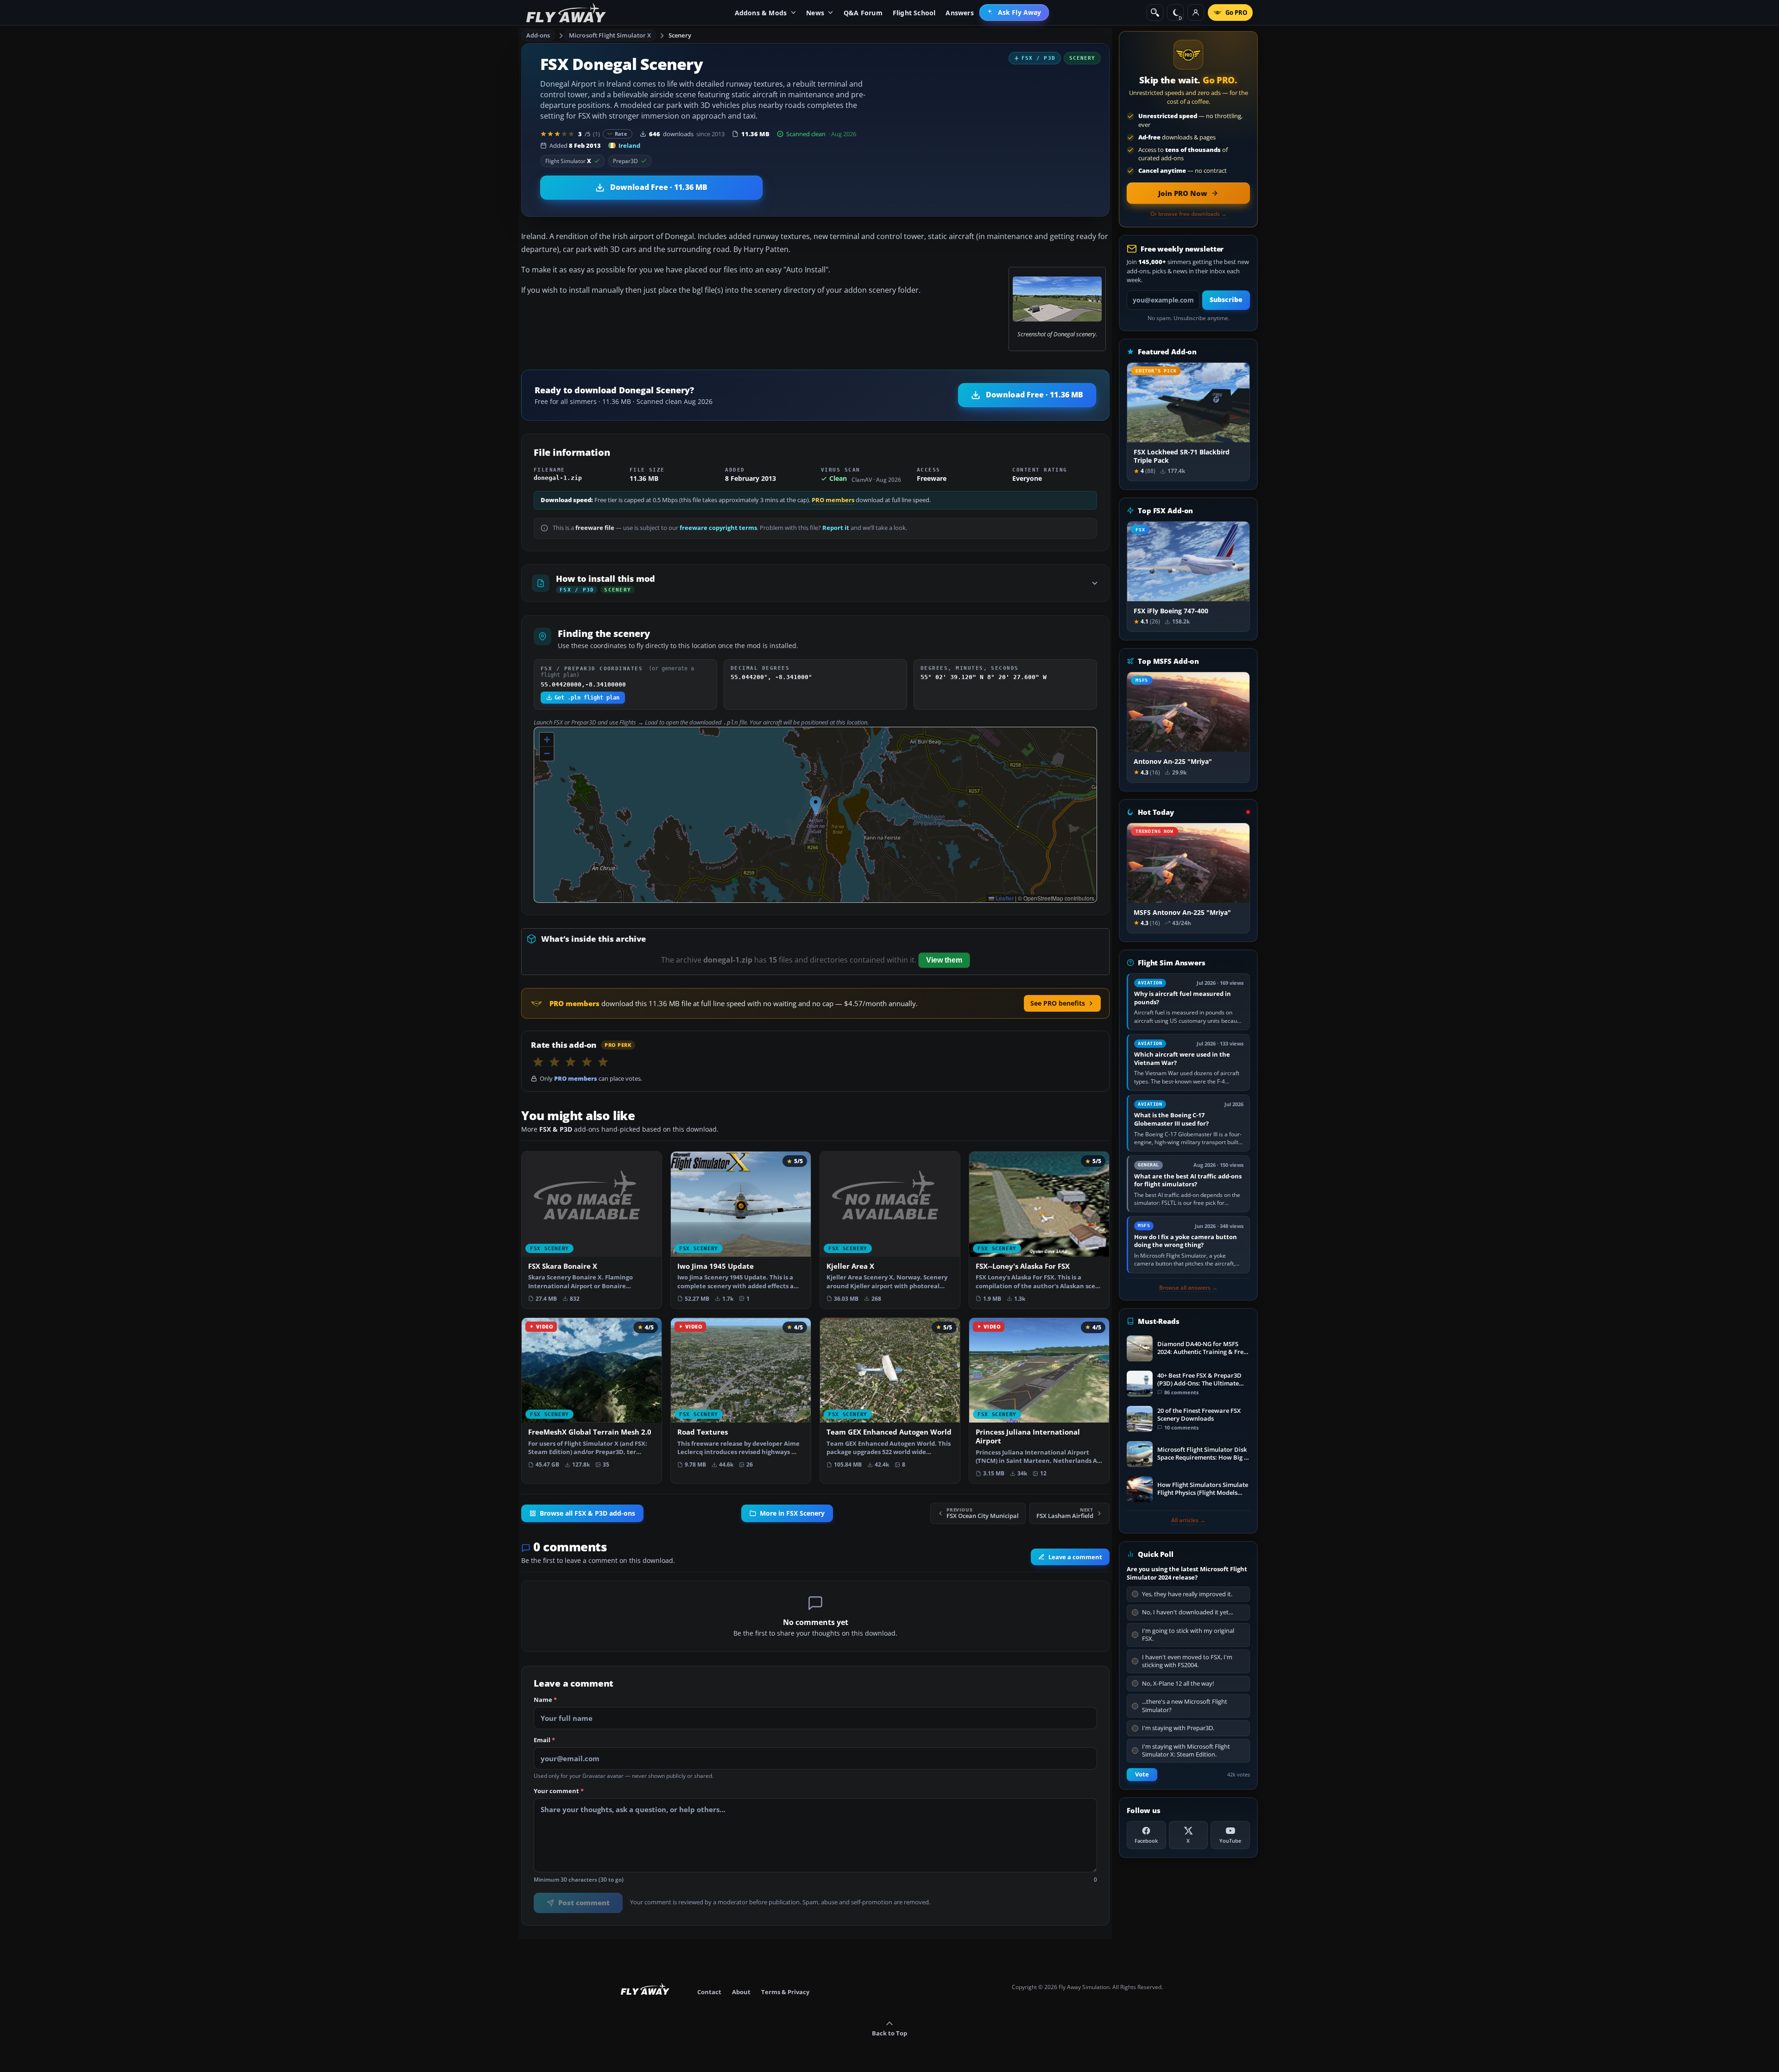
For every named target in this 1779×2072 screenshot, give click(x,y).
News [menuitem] (815, 13)
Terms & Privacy (785, 1992)
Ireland (629, 145)
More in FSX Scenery (792, 1513)
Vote (1142, 1774)
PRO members (833, 500)
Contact (709, 1992)
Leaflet (1004, 898)
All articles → (1188, 1520)
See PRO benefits (1058, 1003)
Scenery (680, 35)
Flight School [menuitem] (914, 13)
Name (545, 1700)
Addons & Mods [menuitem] (761, 13)
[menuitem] (1014, 13)
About (741, 1992)
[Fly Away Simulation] (566, 13)
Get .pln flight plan (587, 698)
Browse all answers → (1188, 1288)
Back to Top (889, 2033)
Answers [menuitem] (959, 13)
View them (944, 960)
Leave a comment (1075, 1557)
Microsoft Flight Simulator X (610, 35)
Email (544, 1740)
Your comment (559, 1791)
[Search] (1155, 13)
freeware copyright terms (718, 528)
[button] (816, 805)
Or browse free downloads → (1189, 214)
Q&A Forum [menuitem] (863, 13)
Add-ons (538, 35)
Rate (621, 134)
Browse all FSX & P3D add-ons (587, 1513)
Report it (836, 528)
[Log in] (1196, 13)
